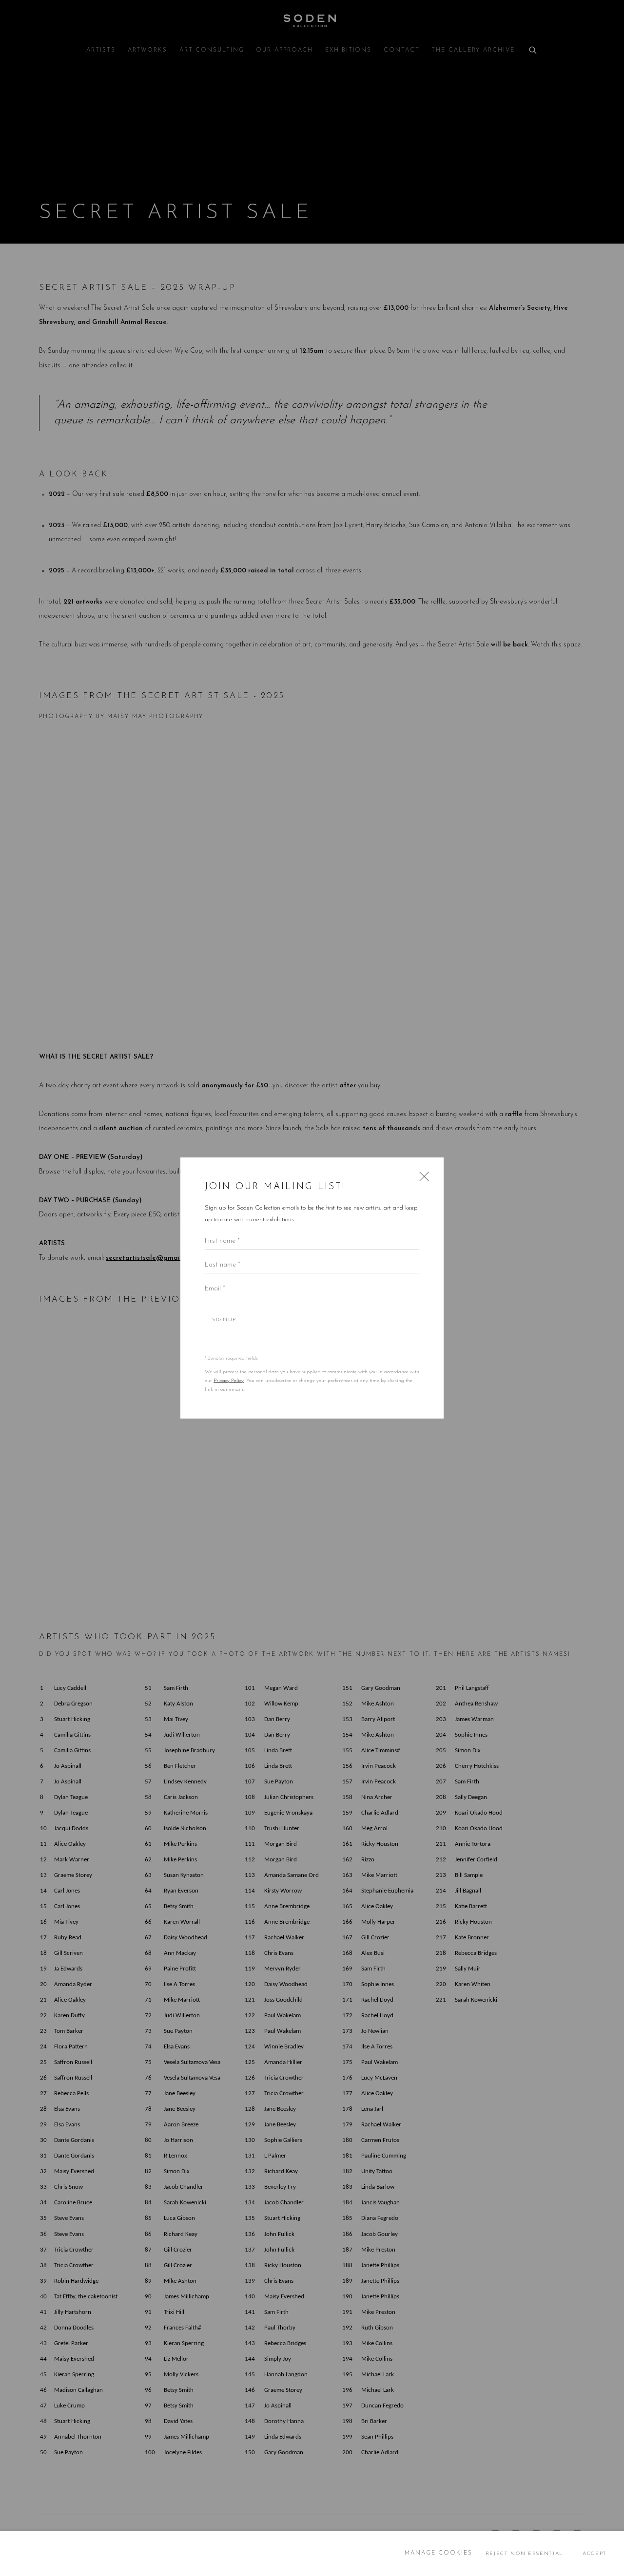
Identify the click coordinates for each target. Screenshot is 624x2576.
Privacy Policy (229, 1381)
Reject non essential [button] (524, 2553)
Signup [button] (224, 1320)
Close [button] (422, 1179)
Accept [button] (595, 2553)
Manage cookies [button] (439, 2553)
